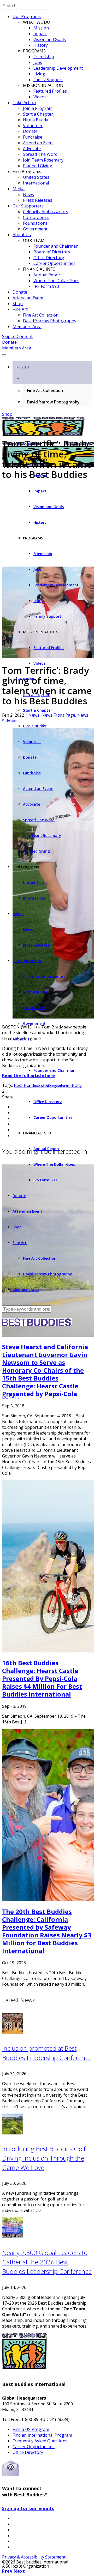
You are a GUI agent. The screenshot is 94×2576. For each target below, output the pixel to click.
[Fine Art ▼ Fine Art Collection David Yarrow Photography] (47, 354)
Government (35, 229)
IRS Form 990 (46, 286)
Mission (41, 28)
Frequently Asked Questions (40, 2441)
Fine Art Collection (41, 315)
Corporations (36, 217)
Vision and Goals (50, 39)
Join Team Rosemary (43, 160)
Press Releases (38, 200)
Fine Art (20, 309)
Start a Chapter (38, 114)
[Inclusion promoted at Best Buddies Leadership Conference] (13, 2032)
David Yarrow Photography (50, 321)
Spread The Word (40, 154)
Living (39, 74)
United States (36, 177)
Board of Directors (52, 252)
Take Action (24, 103)
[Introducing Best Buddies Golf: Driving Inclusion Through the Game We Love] (13, 2133)
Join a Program (38, 108)
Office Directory (49, 258)
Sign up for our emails (28, 2508)
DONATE (11, 1397)
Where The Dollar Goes (56, 281)
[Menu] (4, 355)
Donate (30, 131)
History (41, 45)
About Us (22, 235)
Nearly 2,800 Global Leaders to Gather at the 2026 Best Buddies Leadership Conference (47, 2262)
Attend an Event (39, 143)
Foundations (35, 223)
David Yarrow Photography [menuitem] (53, 402)
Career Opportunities (54, 263)
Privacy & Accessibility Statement (34, 2557)
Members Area (27, 326)
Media (19, 189)
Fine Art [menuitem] (23, 373)
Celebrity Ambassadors (46, 212)
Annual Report (48, 275)
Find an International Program (42, 2435)
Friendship (44, 57)
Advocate (32, 148)
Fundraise (33, 137)
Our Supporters (28, 206)
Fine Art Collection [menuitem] (45, 390)
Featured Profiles (50, 91)
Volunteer (33, 126)
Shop (18, 304)
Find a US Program (31, 2429)
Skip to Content (17, 336)
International (36, 183)
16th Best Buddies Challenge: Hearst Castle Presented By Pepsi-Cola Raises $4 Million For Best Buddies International (42, 1678)
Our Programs (27, 16)
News (28, 194)
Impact (40, 34)
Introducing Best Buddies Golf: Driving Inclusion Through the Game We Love (45, 2158)
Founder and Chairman (56, 246)
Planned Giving (38, 166)
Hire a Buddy (36, 120)
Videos (40, 97)
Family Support (48, 80)
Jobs (38, 62)
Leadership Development (58, 68)
